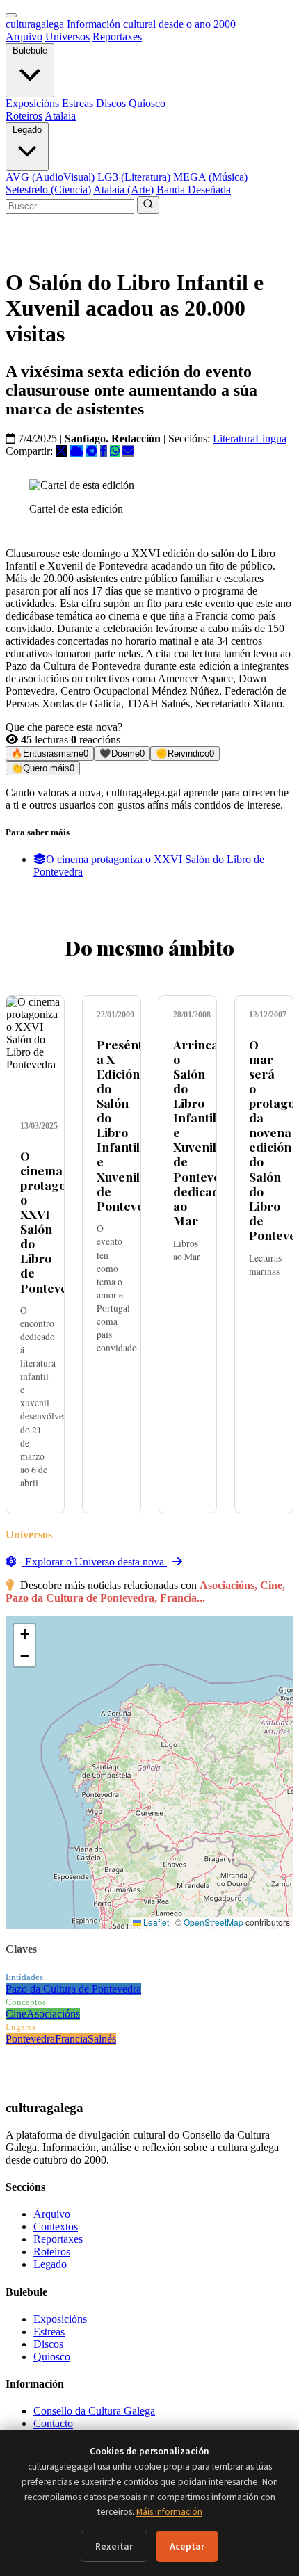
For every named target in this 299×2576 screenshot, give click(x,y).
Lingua (271, 438)
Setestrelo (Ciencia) (48, 190)
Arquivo (24, 37)
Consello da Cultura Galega (94, 2411)
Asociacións (53, 2014)
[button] (24, 1635)
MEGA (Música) (210, 177)
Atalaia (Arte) (123, 190)
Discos (111, 103)
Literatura (234, 438)
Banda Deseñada (194, 190)
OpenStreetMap (213, 1922)
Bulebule (30, 50)
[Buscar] (148, 205)
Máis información (169, 2512)
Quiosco (147, 103)
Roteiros (24, 116)
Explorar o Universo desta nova (95, 1562)
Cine (16, 2014)
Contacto (53, 2423)
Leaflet (155, 1922)
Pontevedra (30, 2039)
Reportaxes (117, 37)
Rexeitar (114, 2546)
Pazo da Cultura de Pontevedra (73, 1989)
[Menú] (11, 15)
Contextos (56, 2227)
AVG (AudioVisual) (50, 177)
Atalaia (60, 116)
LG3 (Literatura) (134, 177)
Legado (27, 130)
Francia (71, 2039)
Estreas (78, 103)
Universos (67, 37)
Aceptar (187, 2546)
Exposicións (32, 103)
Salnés (102, 2039)
